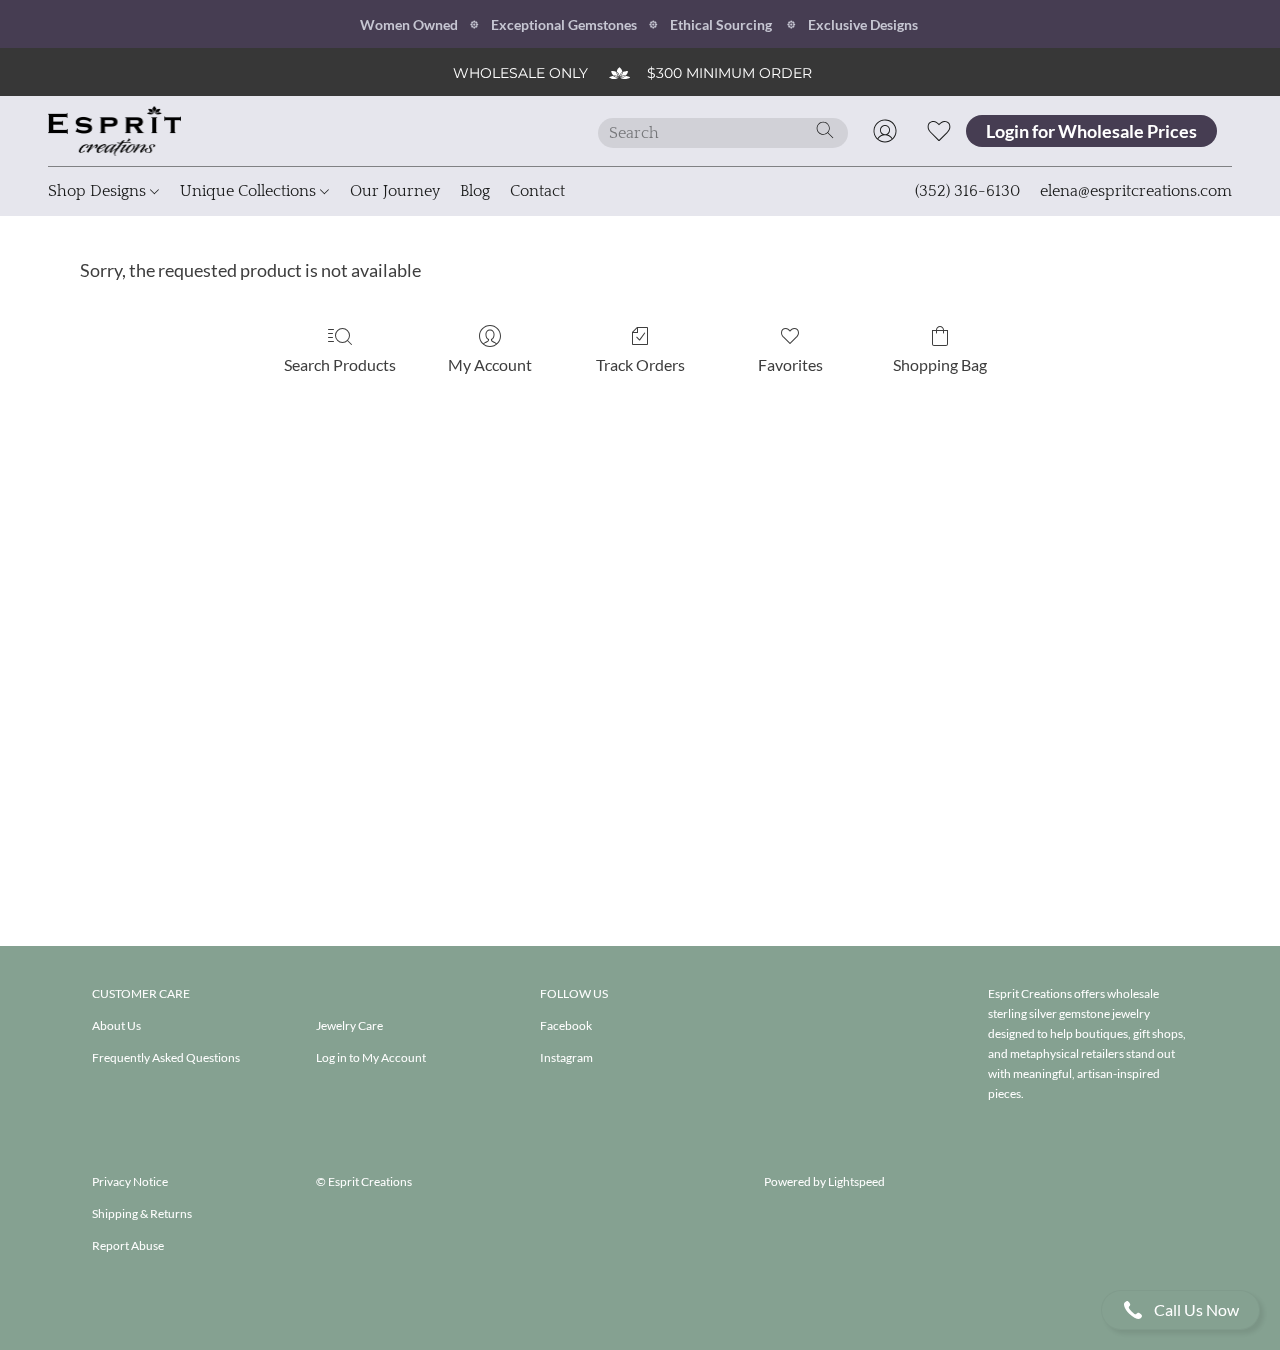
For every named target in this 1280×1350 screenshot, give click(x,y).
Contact (537, 191)
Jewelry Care (349, 1025)
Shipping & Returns (142, 1213)
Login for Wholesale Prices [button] (1091, 131)
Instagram (566, 1057)
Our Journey (395, 191)
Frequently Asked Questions (166, 1057)
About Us (116, 1025)
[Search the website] (825, 130)
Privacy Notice (130, 1181)
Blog (475, 191)
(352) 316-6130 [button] (967, 191)
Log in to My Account (371, 1057)
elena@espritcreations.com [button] (1136, 191)
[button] (1180, 1310)
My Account (490, 364)
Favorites (790, 364)
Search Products (340, 364)
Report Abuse (128, 1245)
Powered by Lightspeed (824, 1181)
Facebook (566, 1025)
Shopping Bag (940, 364)
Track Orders (640, 364)
